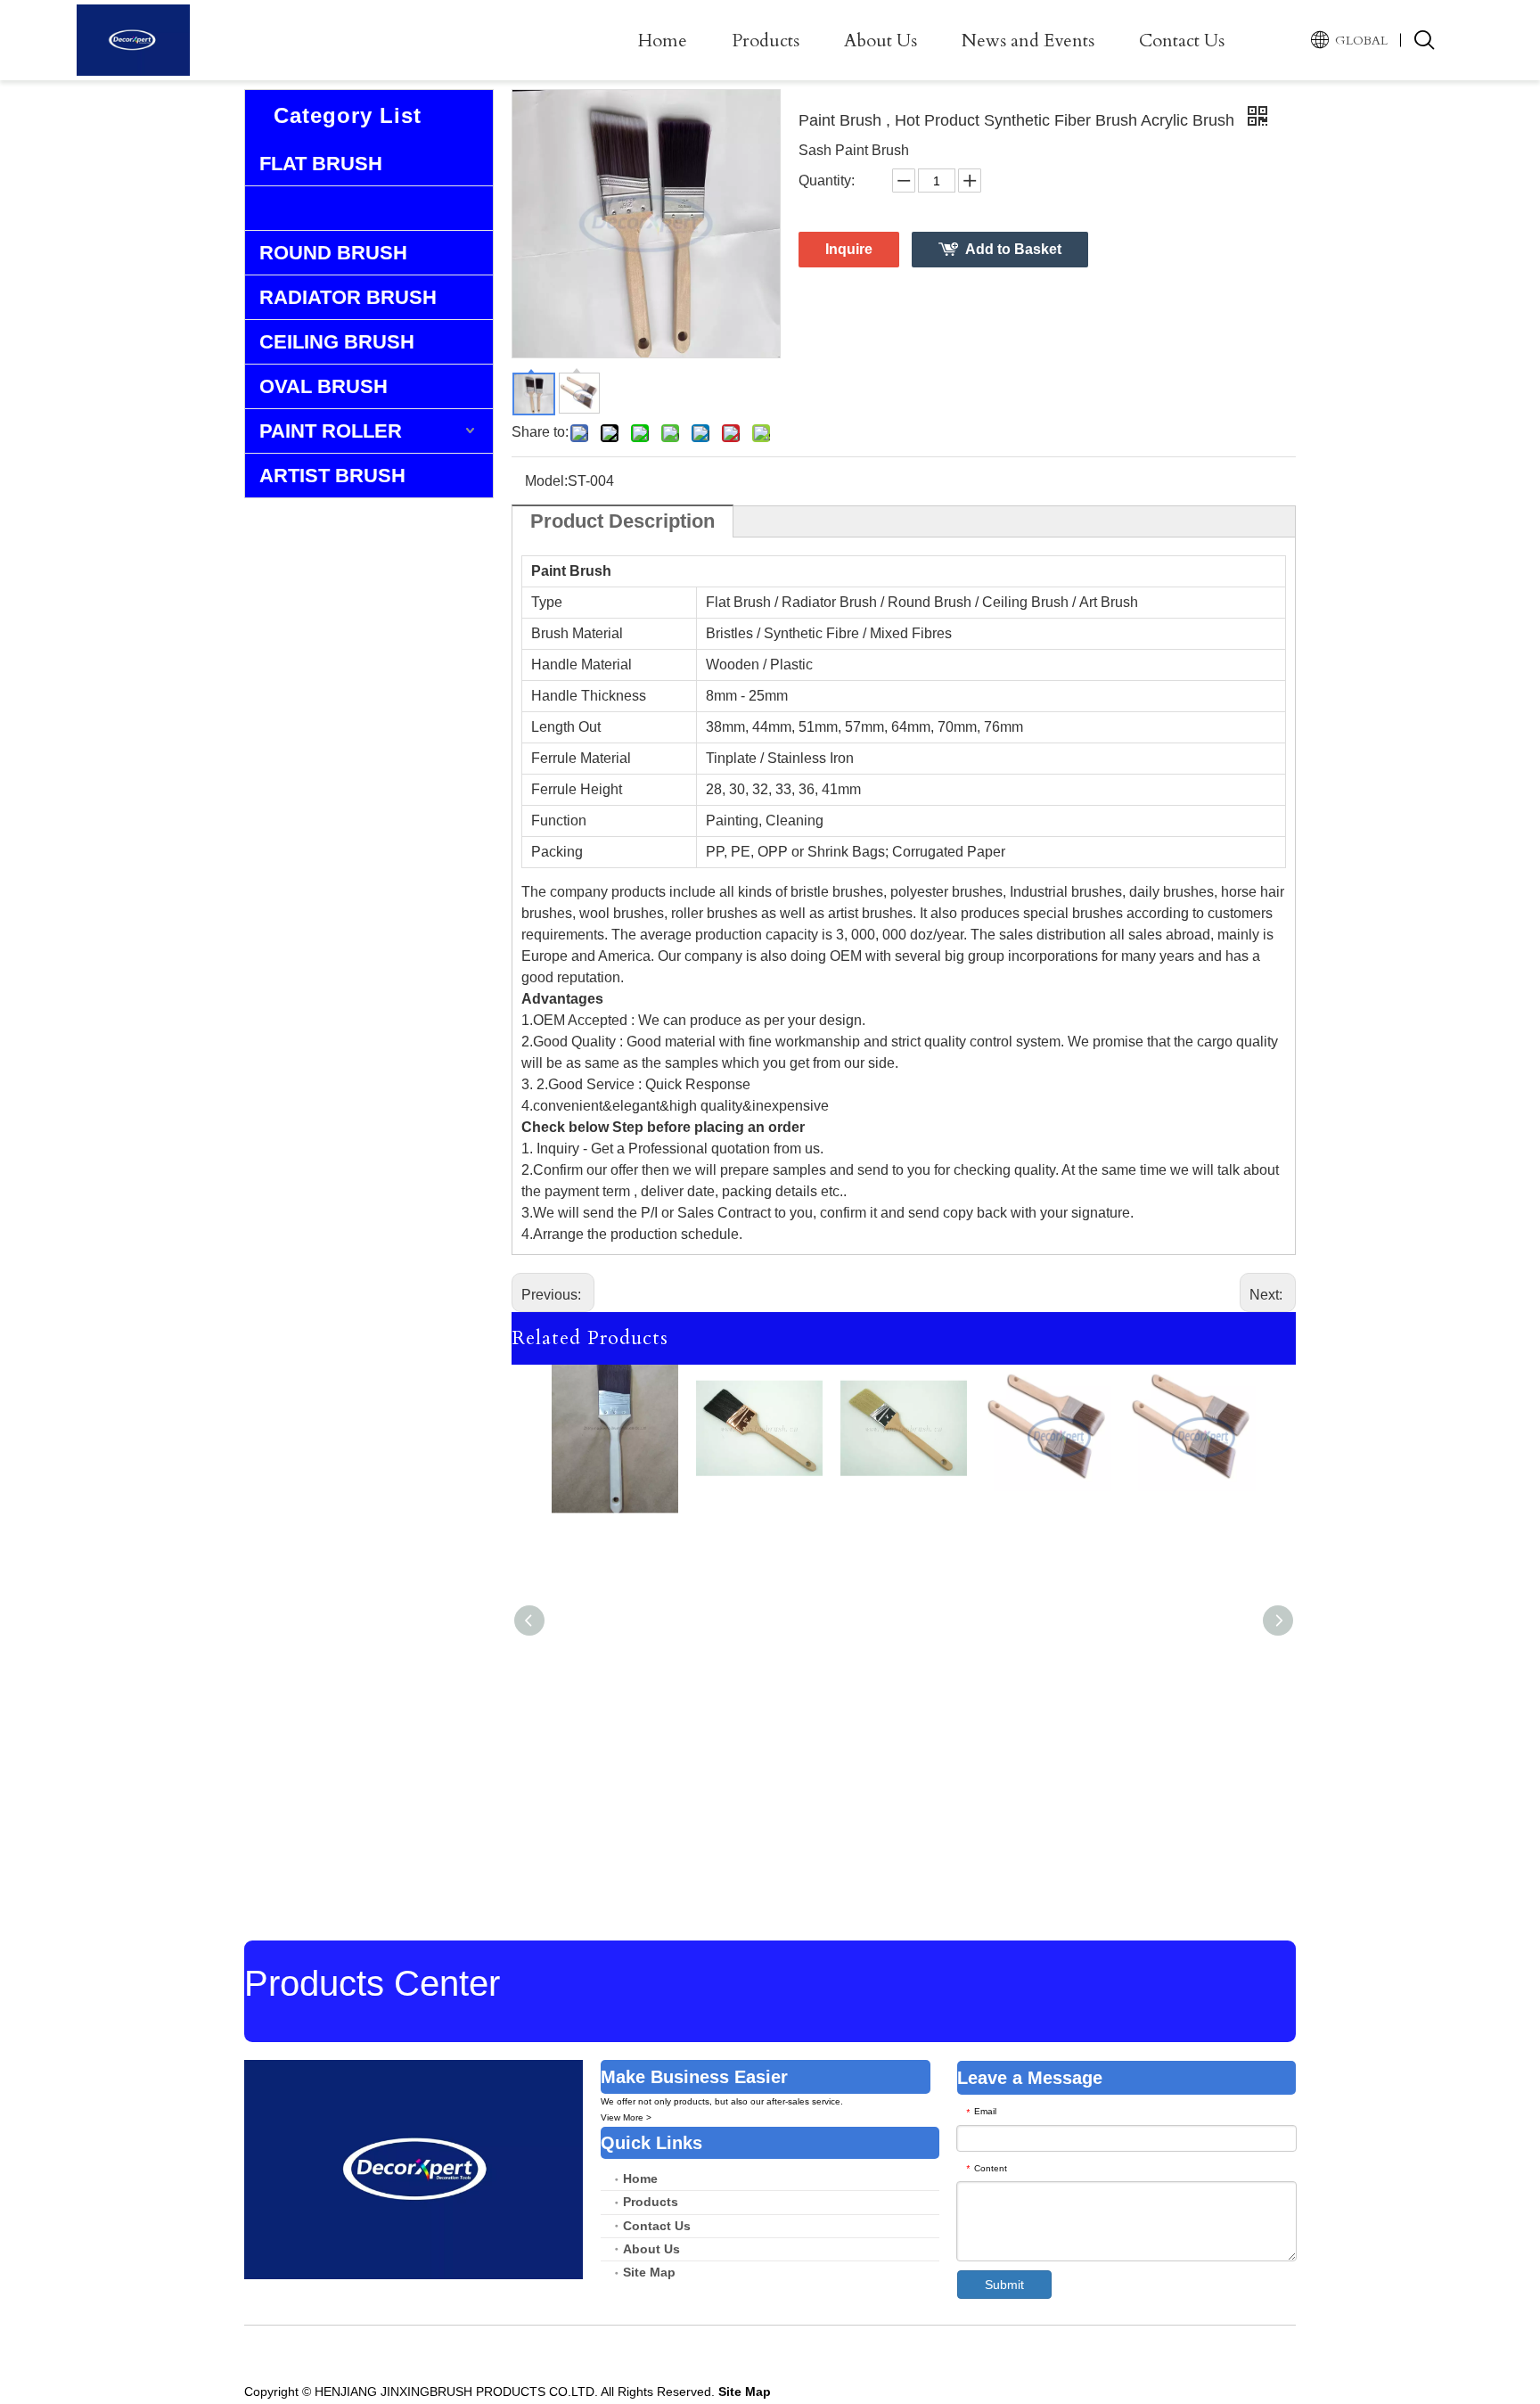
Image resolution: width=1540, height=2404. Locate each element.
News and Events (1028, 41)
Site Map (649, 2272)
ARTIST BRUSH (332, 476)
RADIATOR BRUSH (348, 297)
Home (663, 41)
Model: (546, 481)
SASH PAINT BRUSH (356, 208)
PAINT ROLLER (331, 431)
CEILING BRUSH (337, 342)
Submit (1004, 2285)
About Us (881, 41)
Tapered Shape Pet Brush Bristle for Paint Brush (615, 1645)
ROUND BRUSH (333, 253)
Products (766, 41)
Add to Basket (1013, 249)
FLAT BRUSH (321, 164)
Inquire (849, 249)
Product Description (623, 521)
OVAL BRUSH (324, 386)
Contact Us (1182, 41)
